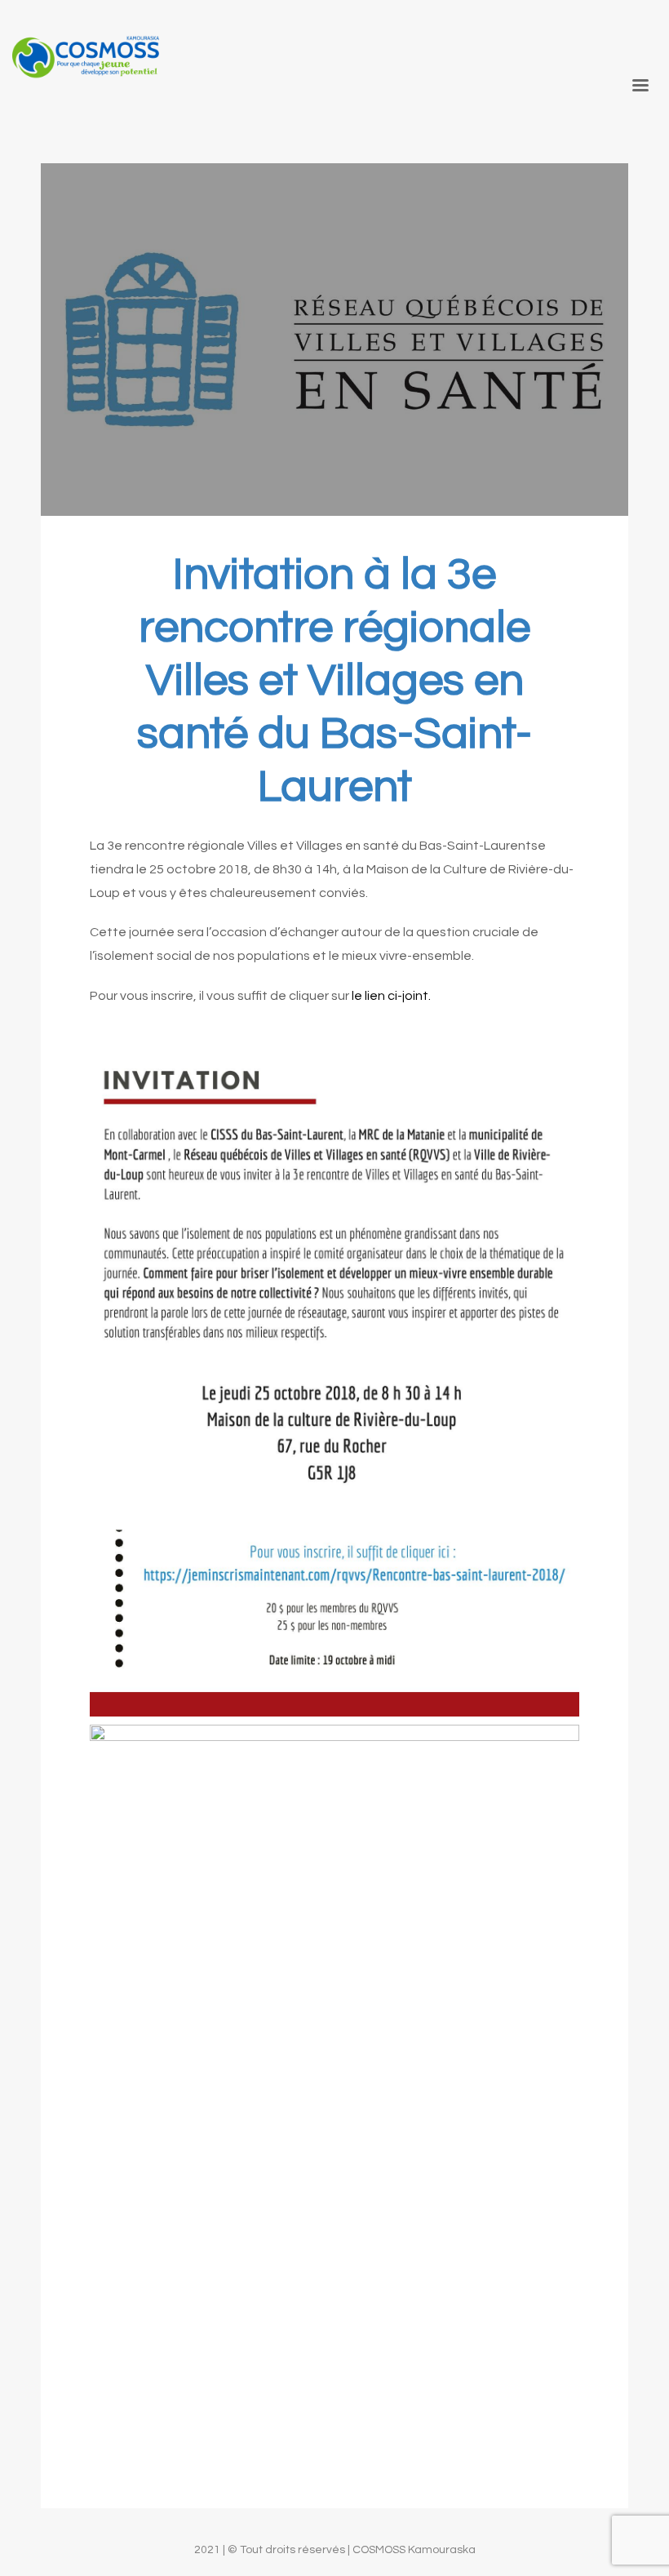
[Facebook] (645, 31)
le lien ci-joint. (391, 996)
